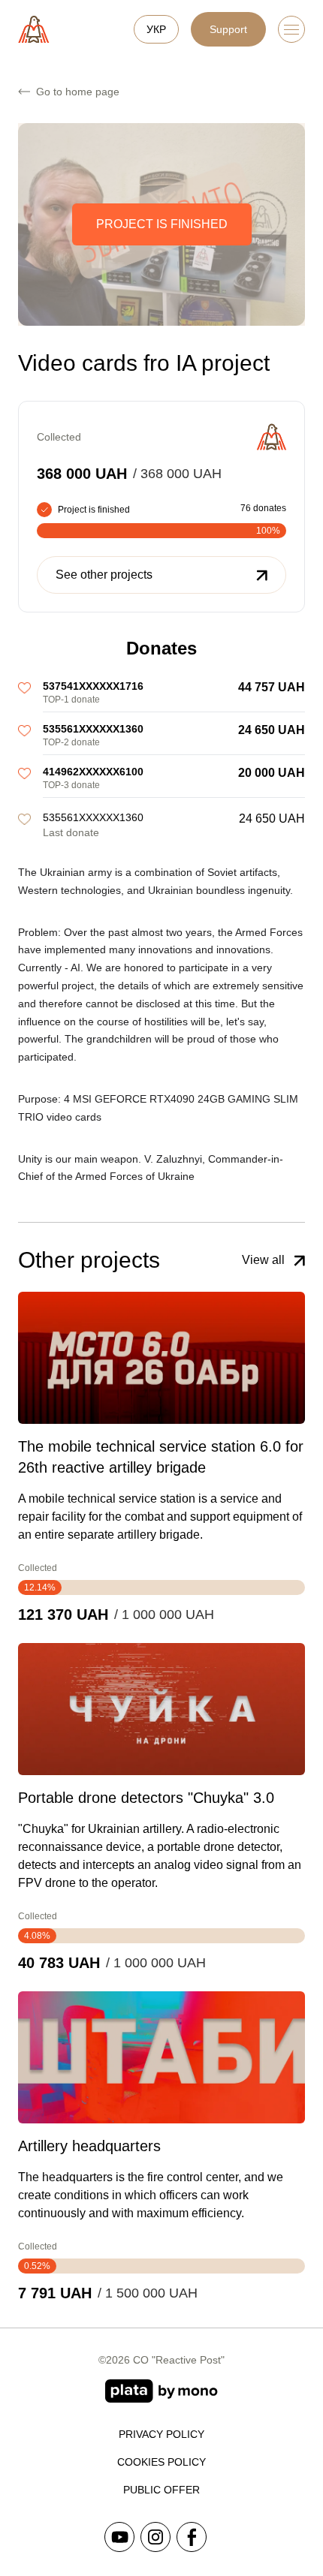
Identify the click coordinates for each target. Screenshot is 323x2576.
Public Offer (161, 2490)
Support (228, 29)
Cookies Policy (161, 2462)
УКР (156, 29)
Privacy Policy (161, 2434)
